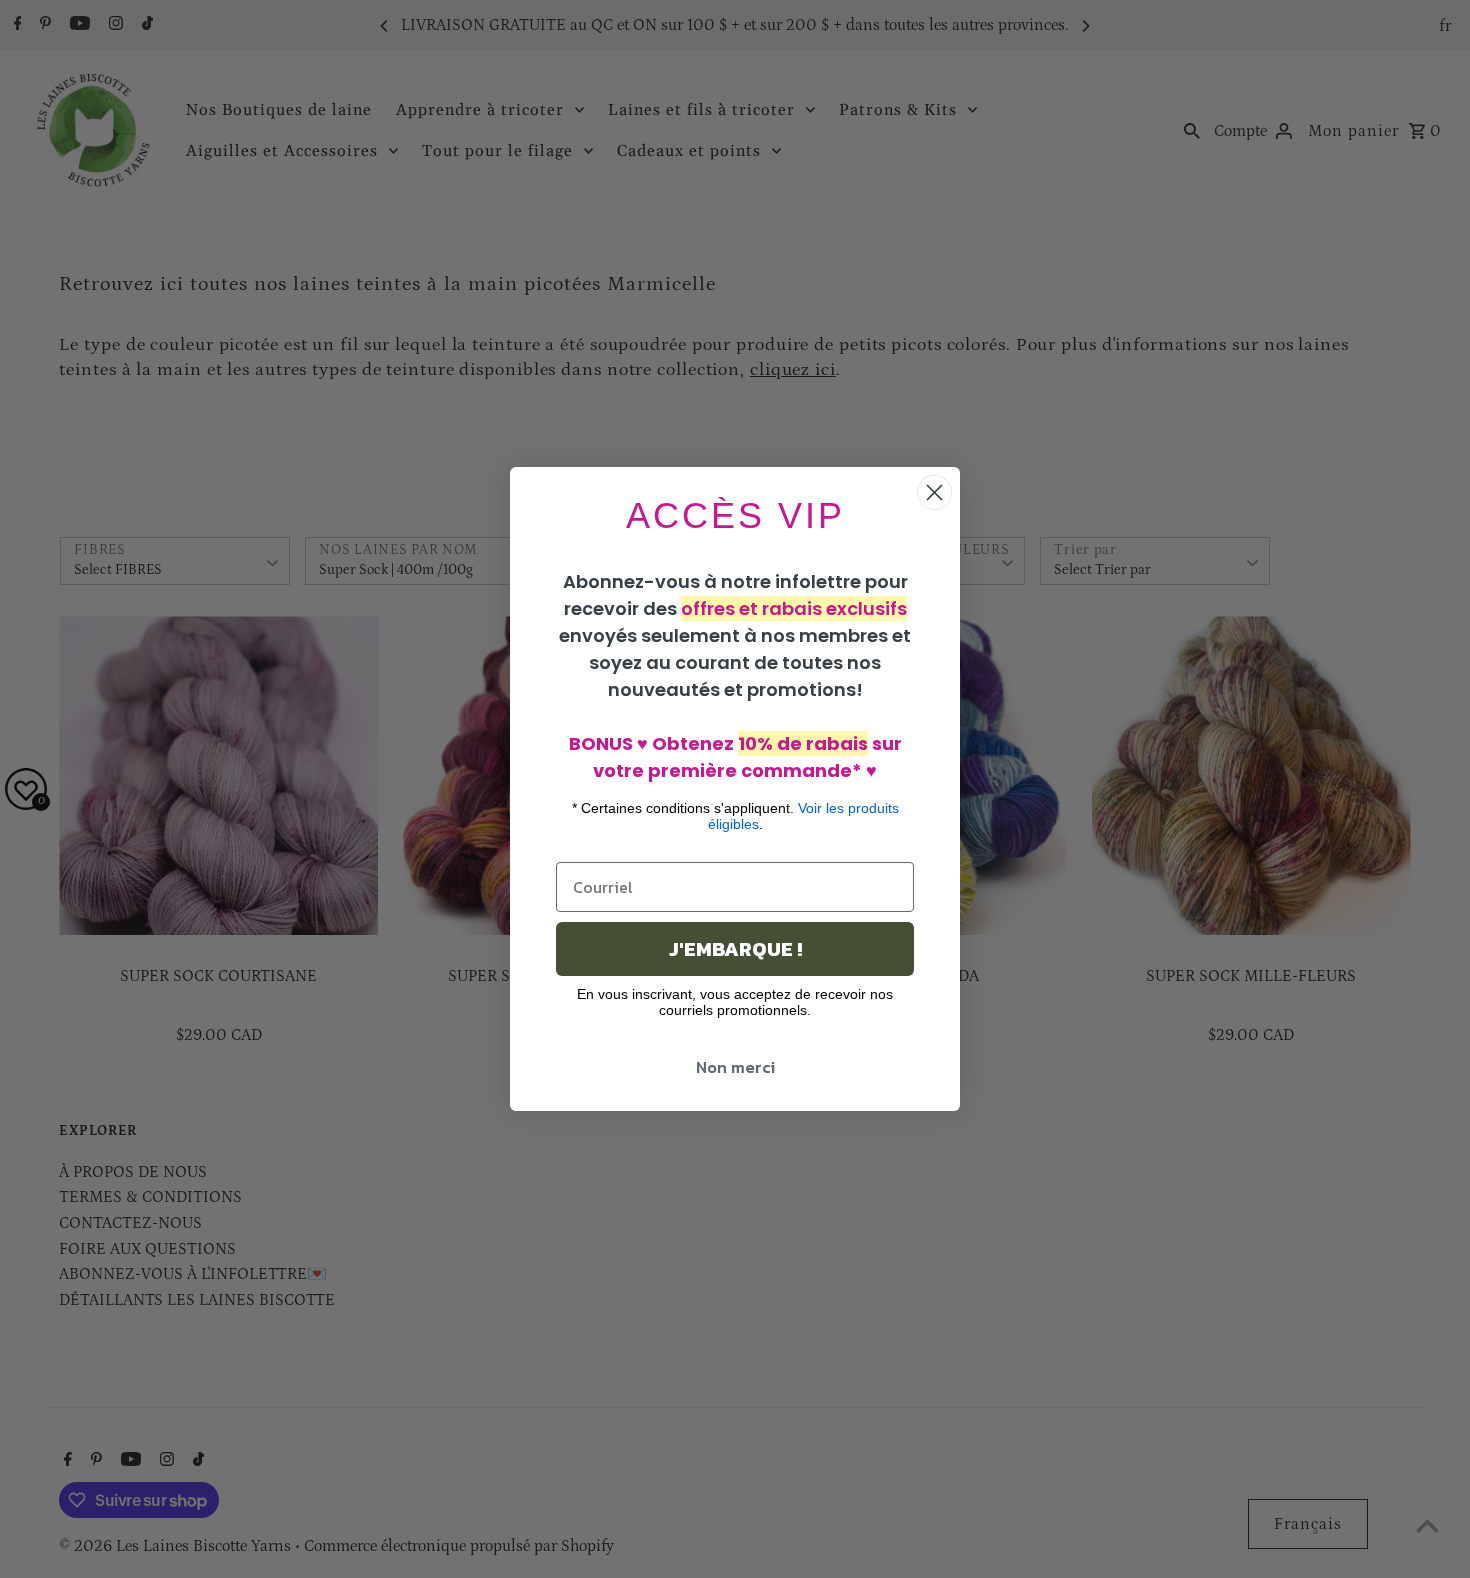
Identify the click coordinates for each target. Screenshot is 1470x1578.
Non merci (735, 1067)
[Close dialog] (934, 492)
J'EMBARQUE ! (735, 949)
